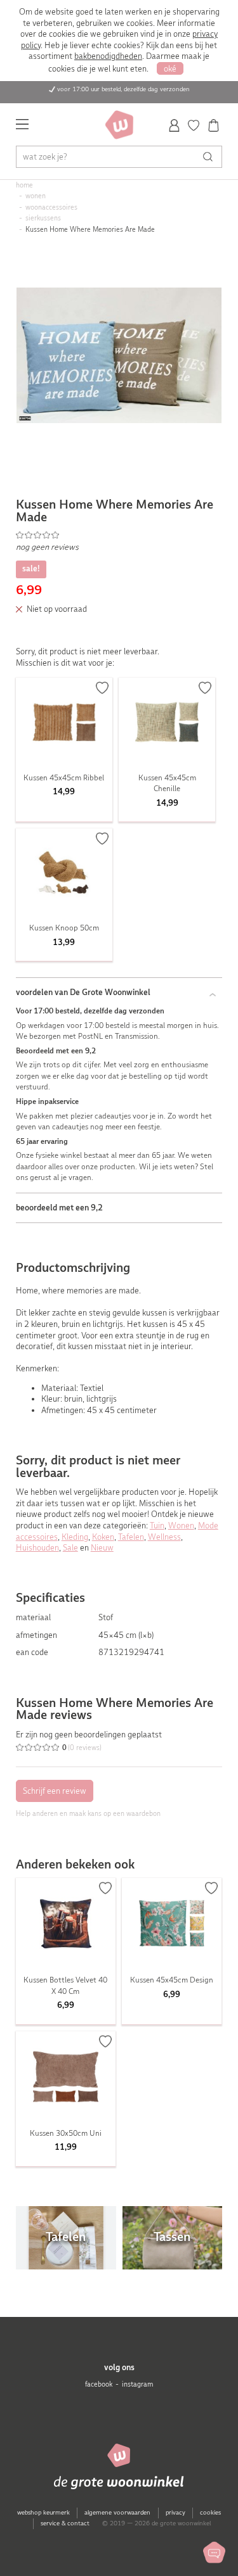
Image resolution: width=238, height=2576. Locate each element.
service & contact (65, 2523)
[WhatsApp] (214, 2552)
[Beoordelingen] (119, 535)
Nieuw (102, 1548)
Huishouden (37, 1548)
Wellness (164, 1537)
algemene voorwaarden (117, 2512)
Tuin (157, 1526)
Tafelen (131, 1537)
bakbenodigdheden (108, 56)
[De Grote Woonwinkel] (119, 125)
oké (170, 69)
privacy (175, 2512)
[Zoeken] (211, 157)
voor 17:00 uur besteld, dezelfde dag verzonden (123, 89)
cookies (210, 2512)
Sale (70, 1548)
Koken (103, 1537)
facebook (99, 2384)
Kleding (75, 1537)
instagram (137, 2384)
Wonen (181, 1526)
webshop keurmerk (43, 2512)
